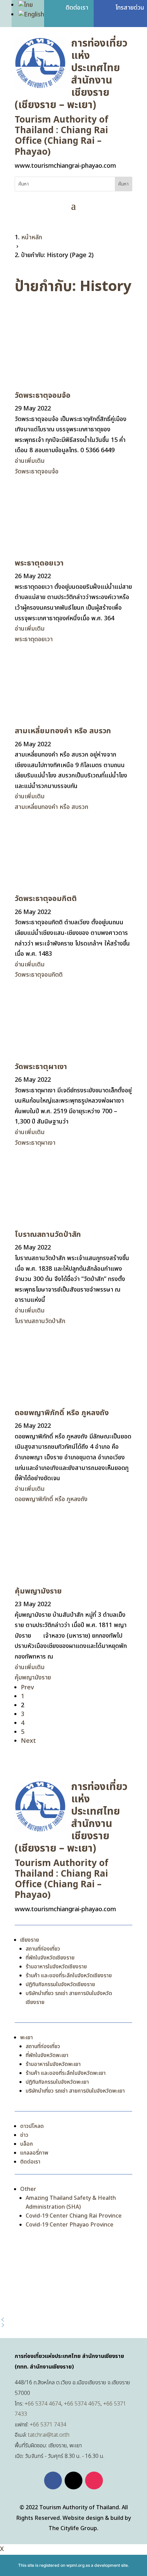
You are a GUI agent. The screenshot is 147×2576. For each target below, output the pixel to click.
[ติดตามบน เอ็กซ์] (73, 2480)
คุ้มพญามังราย (38, 1591)
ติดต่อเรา (30, 2162)
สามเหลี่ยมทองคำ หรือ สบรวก (63, 731)
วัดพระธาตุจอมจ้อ (43, 396)
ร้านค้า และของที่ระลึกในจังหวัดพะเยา (66, 2073)
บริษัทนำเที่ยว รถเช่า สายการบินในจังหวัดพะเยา (75, 2091)
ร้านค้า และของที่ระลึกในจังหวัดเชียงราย (69, 1976)
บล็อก (26, 2144)
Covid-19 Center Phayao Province (70, 2225)
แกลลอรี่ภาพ (34, 2153)
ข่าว (24, 2135)
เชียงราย (30, 1940)
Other (28, 2189)
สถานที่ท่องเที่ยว (43, 1949)
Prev (27, 1687)
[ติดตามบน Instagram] (94, 2480)
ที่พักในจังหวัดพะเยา (47, 2055)
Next (28, 1741)
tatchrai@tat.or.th (49, 2435)
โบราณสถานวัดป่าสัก (48, 1235)
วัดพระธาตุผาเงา (41, 1067)
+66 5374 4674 (43, 2404)
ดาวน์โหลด (32, 2126)
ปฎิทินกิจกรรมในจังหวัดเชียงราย (60, 1984)
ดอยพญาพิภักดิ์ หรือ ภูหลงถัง (62, 1413)
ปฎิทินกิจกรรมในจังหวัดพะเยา (57, 2082)
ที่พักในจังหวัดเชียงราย (50, 1958)
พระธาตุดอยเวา (39, 563)
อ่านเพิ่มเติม (30, 461)
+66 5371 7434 (48, 2425)
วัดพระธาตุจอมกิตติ (46, 899)
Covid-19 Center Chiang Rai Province (74, 2216)
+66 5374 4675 (82, 2404)
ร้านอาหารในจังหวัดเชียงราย (56, 1967)
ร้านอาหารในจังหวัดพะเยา (53, 2064)
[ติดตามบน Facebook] (53, 2480)
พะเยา (26, 2038)
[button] (73, 2320)
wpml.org (75, 2565)
